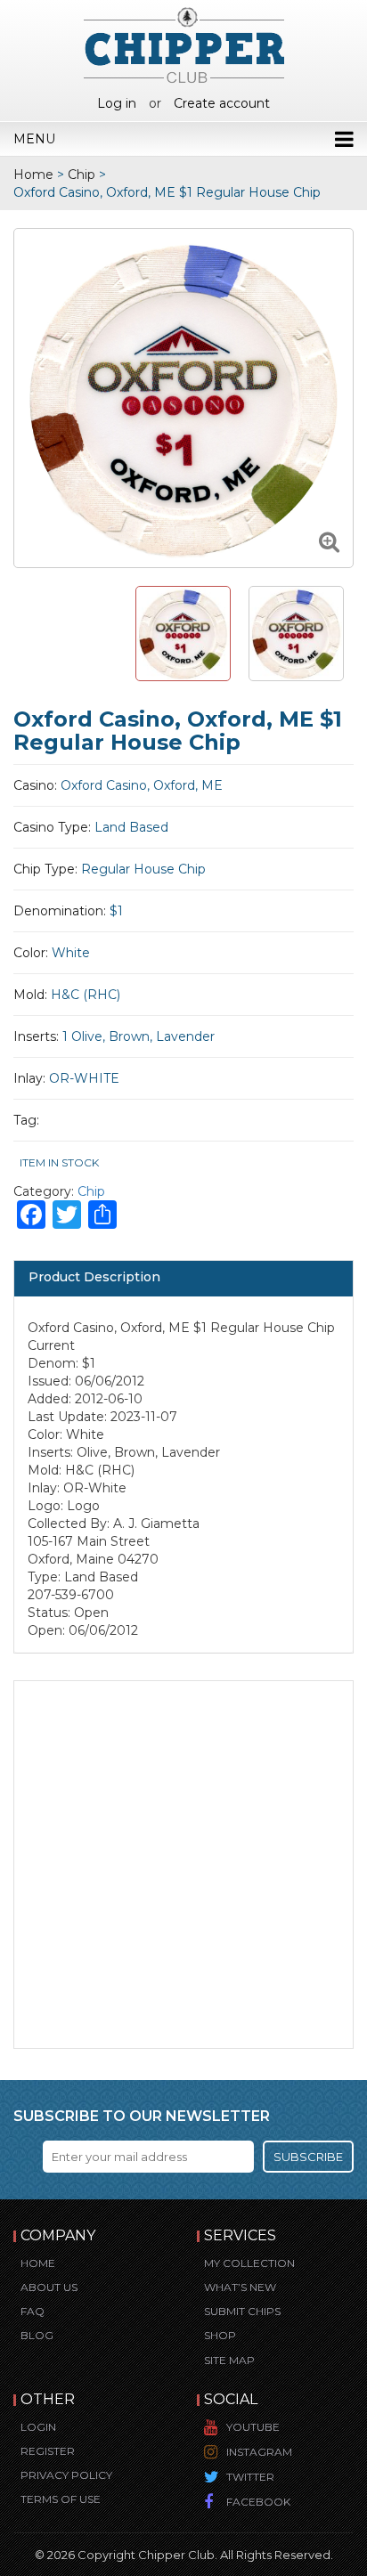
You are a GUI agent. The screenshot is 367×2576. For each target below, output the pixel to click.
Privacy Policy (66, 2475)
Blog (37, 2335)
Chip (82, 175)
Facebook (258, 2502)
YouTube (253, 2427)
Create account (222, 103)
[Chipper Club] (184, 45)
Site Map (229, 2360)
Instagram (259, 2452)
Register (48, 2451)
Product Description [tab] (94, 1277)
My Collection (249, 2263)
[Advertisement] (183, 1865)
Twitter (250, 2477)
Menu (34, 139)
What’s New (240, 2287)
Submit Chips (242, 2311)
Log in (117, 103)
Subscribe (308, 2157)
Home (33, 175)
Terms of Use (61, 2499)
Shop (220, 2335)
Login (38, 2427)
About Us (49, 2287)
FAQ (33, 2311)
